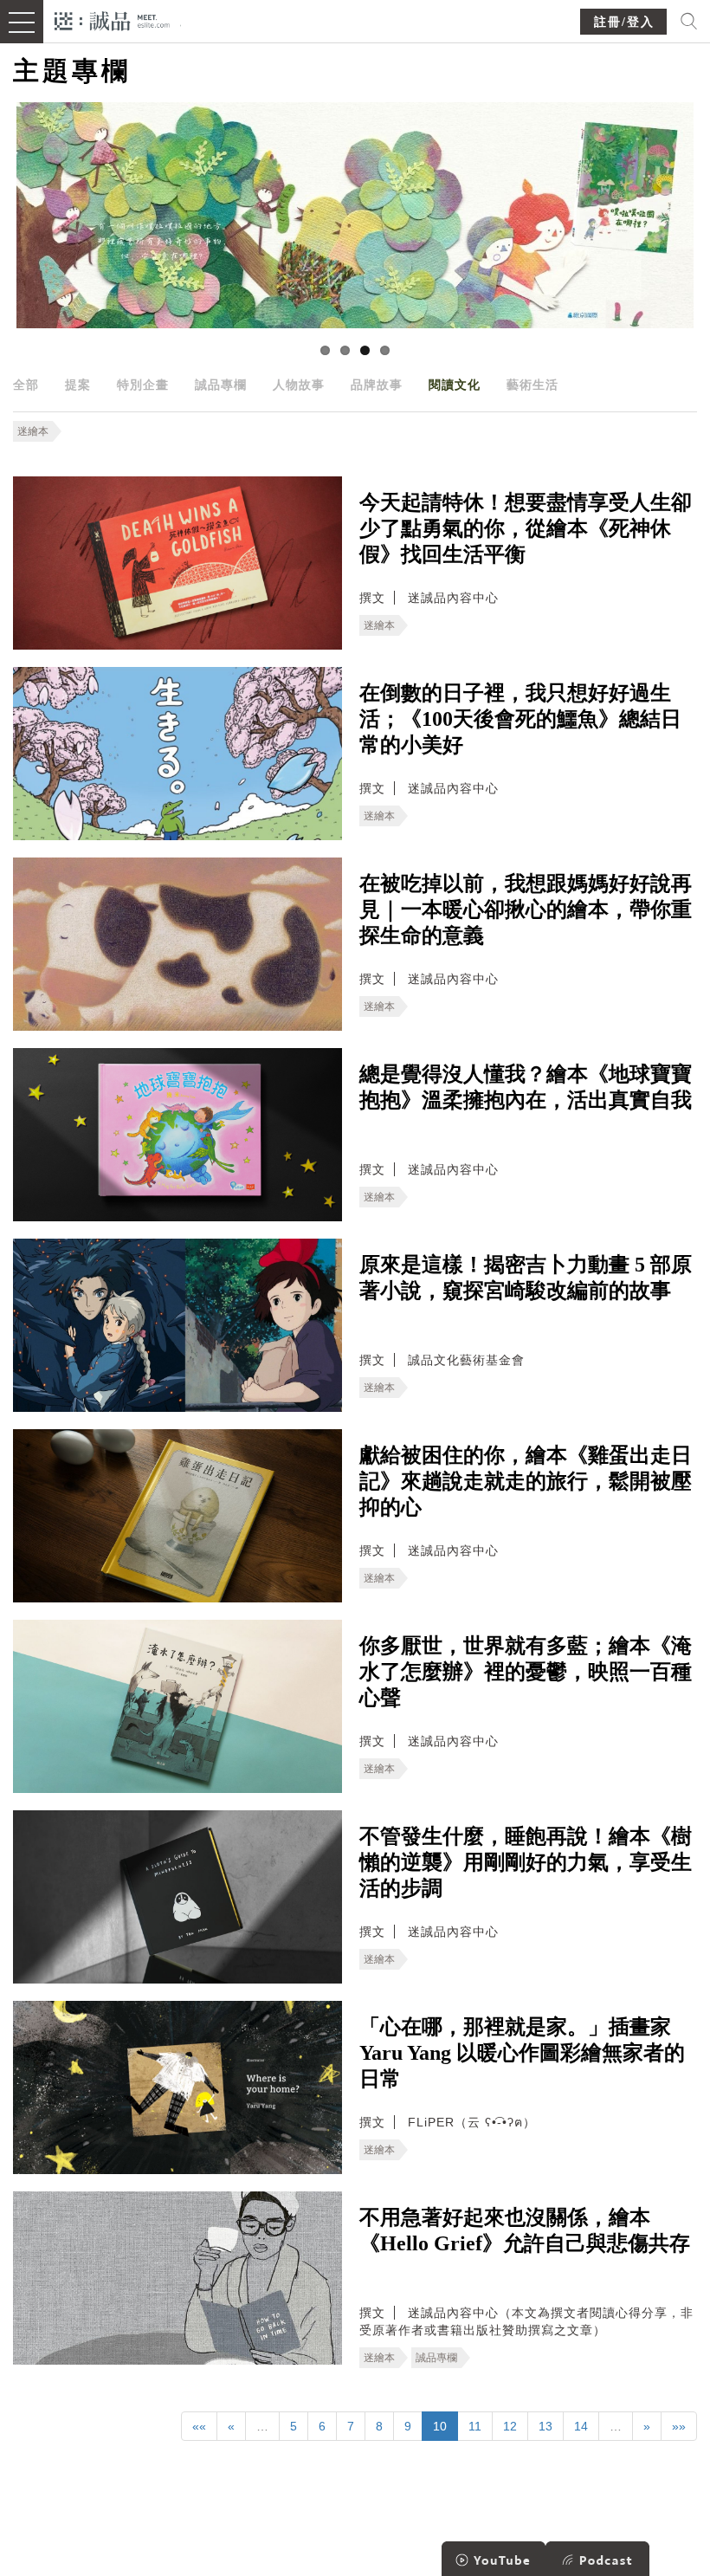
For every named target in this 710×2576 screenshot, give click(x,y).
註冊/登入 (624, 22)
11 (475, 2426)
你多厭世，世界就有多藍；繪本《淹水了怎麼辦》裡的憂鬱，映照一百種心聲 (526, 1672)
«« (199, 2426)
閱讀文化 (455, 385)
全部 (26, 385)
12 (510, 2426)
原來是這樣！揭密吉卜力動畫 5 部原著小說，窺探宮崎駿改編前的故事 (526, 1278)
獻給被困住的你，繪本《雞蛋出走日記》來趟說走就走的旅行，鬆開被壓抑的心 (526, 1481)
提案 (78, 385)
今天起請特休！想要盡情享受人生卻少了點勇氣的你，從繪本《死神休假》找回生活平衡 (526, 528)
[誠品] (112, 19)
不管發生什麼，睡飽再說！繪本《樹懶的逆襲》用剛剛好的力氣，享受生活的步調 (526, 1862)
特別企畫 (143, 385)
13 (545, 2426)
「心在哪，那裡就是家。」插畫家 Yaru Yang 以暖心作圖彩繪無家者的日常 (522, 2053)
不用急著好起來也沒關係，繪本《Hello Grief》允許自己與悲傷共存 (525, 2230)
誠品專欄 (221, 385)
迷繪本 (33, 431)
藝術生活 (532, 385)
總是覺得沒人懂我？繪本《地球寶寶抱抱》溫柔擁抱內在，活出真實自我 (526, 1087)
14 (581, 2426)
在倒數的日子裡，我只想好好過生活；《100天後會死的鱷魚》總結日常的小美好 (520, 719)
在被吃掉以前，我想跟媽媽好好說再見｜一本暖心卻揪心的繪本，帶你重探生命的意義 (526, 909)
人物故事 (299, 385)
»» (679, 2426)
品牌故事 (377, 385)
